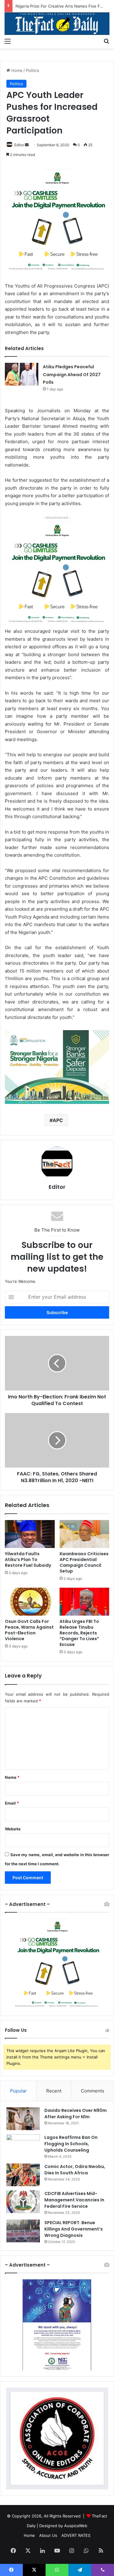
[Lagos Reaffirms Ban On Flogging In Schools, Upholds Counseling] (23, 2146)
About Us (48, 2535)
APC (58, 1120)
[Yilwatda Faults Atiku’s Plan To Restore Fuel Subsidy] (30, 1534)
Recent (54, 2091)
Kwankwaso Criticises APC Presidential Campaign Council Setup (84, 1562)
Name (12, 1777)
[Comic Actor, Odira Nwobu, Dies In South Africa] (23, 2175)
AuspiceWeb (76, 2526)
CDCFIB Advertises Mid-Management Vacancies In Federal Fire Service (74, 2200)
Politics (33, 70)
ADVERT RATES (76, 2535)
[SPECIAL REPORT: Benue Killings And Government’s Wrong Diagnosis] (23, 2231)
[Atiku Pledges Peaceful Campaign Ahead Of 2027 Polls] (22, 374)
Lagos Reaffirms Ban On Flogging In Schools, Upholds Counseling (71, 2144)
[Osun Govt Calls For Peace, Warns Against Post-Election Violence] (30, 1602)
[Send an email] (27, 145)
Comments (93, 2091)
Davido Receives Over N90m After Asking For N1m (76, 2114)
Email (12, 1803)
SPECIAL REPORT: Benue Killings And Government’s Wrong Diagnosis (74, 2229)
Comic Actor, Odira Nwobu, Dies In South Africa (75, 2170)
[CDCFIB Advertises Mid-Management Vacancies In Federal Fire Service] (23, 2202)
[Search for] (106, 41)
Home (16, 70)
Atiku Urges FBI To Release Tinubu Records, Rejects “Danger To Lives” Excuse (79, 1633)
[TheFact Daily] (57, 24)
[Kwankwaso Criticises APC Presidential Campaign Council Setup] (85, 1534)
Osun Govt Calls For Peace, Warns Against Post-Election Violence (29, 1630)
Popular (18, 2091)
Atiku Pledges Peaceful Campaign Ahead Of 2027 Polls (72, 374)
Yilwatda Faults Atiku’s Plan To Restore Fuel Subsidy (28, 1559)
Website (13, 1829)
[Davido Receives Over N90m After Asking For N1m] (23, 2119)
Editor (19, 145)
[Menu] (8, 41)
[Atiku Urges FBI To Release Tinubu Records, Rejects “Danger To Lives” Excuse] (85, 1602)
